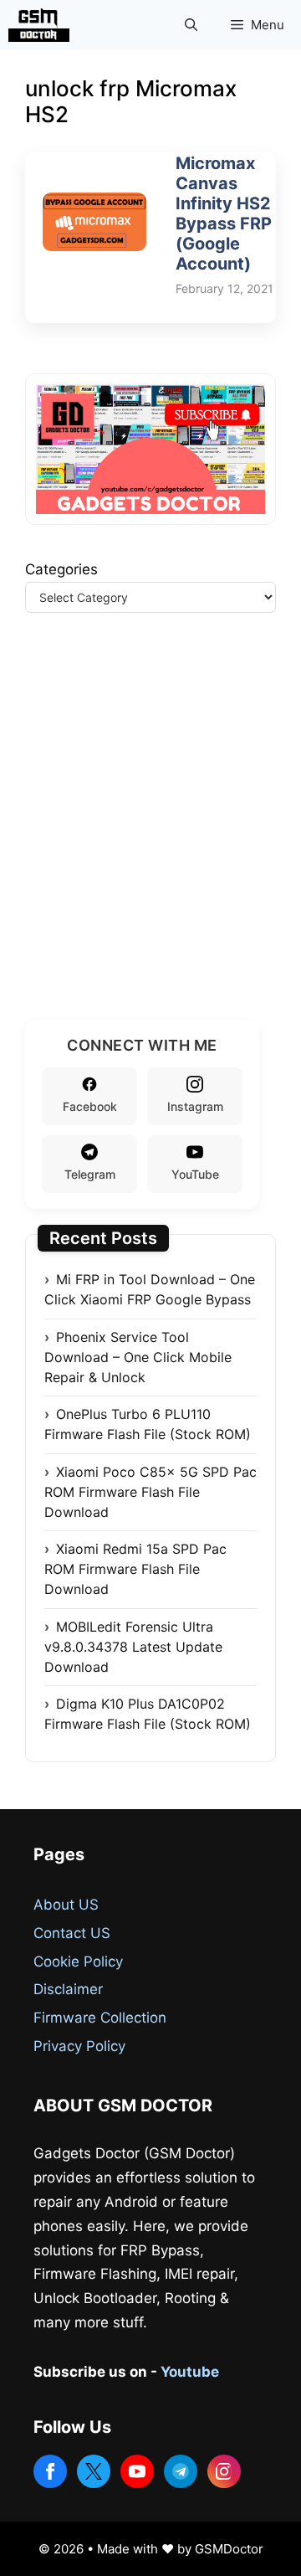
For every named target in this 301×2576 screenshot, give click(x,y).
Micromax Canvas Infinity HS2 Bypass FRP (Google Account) (224, 213)
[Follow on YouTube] (137, 2471)
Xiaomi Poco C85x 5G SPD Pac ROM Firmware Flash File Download (150, 1492)
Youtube (190, 2372)
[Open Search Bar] (191, 25)
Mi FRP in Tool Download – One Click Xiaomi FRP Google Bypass (150, 1289)
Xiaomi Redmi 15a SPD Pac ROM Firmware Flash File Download (135, 1569)
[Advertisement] (150, 836)
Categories (61, 569)
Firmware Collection (100, 2018)
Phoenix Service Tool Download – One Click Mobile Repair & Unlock (138, 1357)
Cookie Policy (78, 1962)
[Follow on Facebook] (50, 2471)
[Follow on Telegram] (181, 2471)
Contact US (72, 1933)
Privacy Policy (79, 2046)
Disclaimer (68, 1989)
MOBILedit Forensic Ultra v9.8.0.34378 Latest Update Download (133, 1647)
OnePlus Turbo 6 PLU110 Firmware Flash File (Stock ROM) (148, 1424)
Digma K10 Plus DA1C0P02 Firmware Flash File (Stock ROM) (148, 1714)
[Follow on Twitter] (94, 2471)
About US (66, 1905)
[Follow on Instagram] (224, 2471)
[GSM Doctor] (43, 25)
